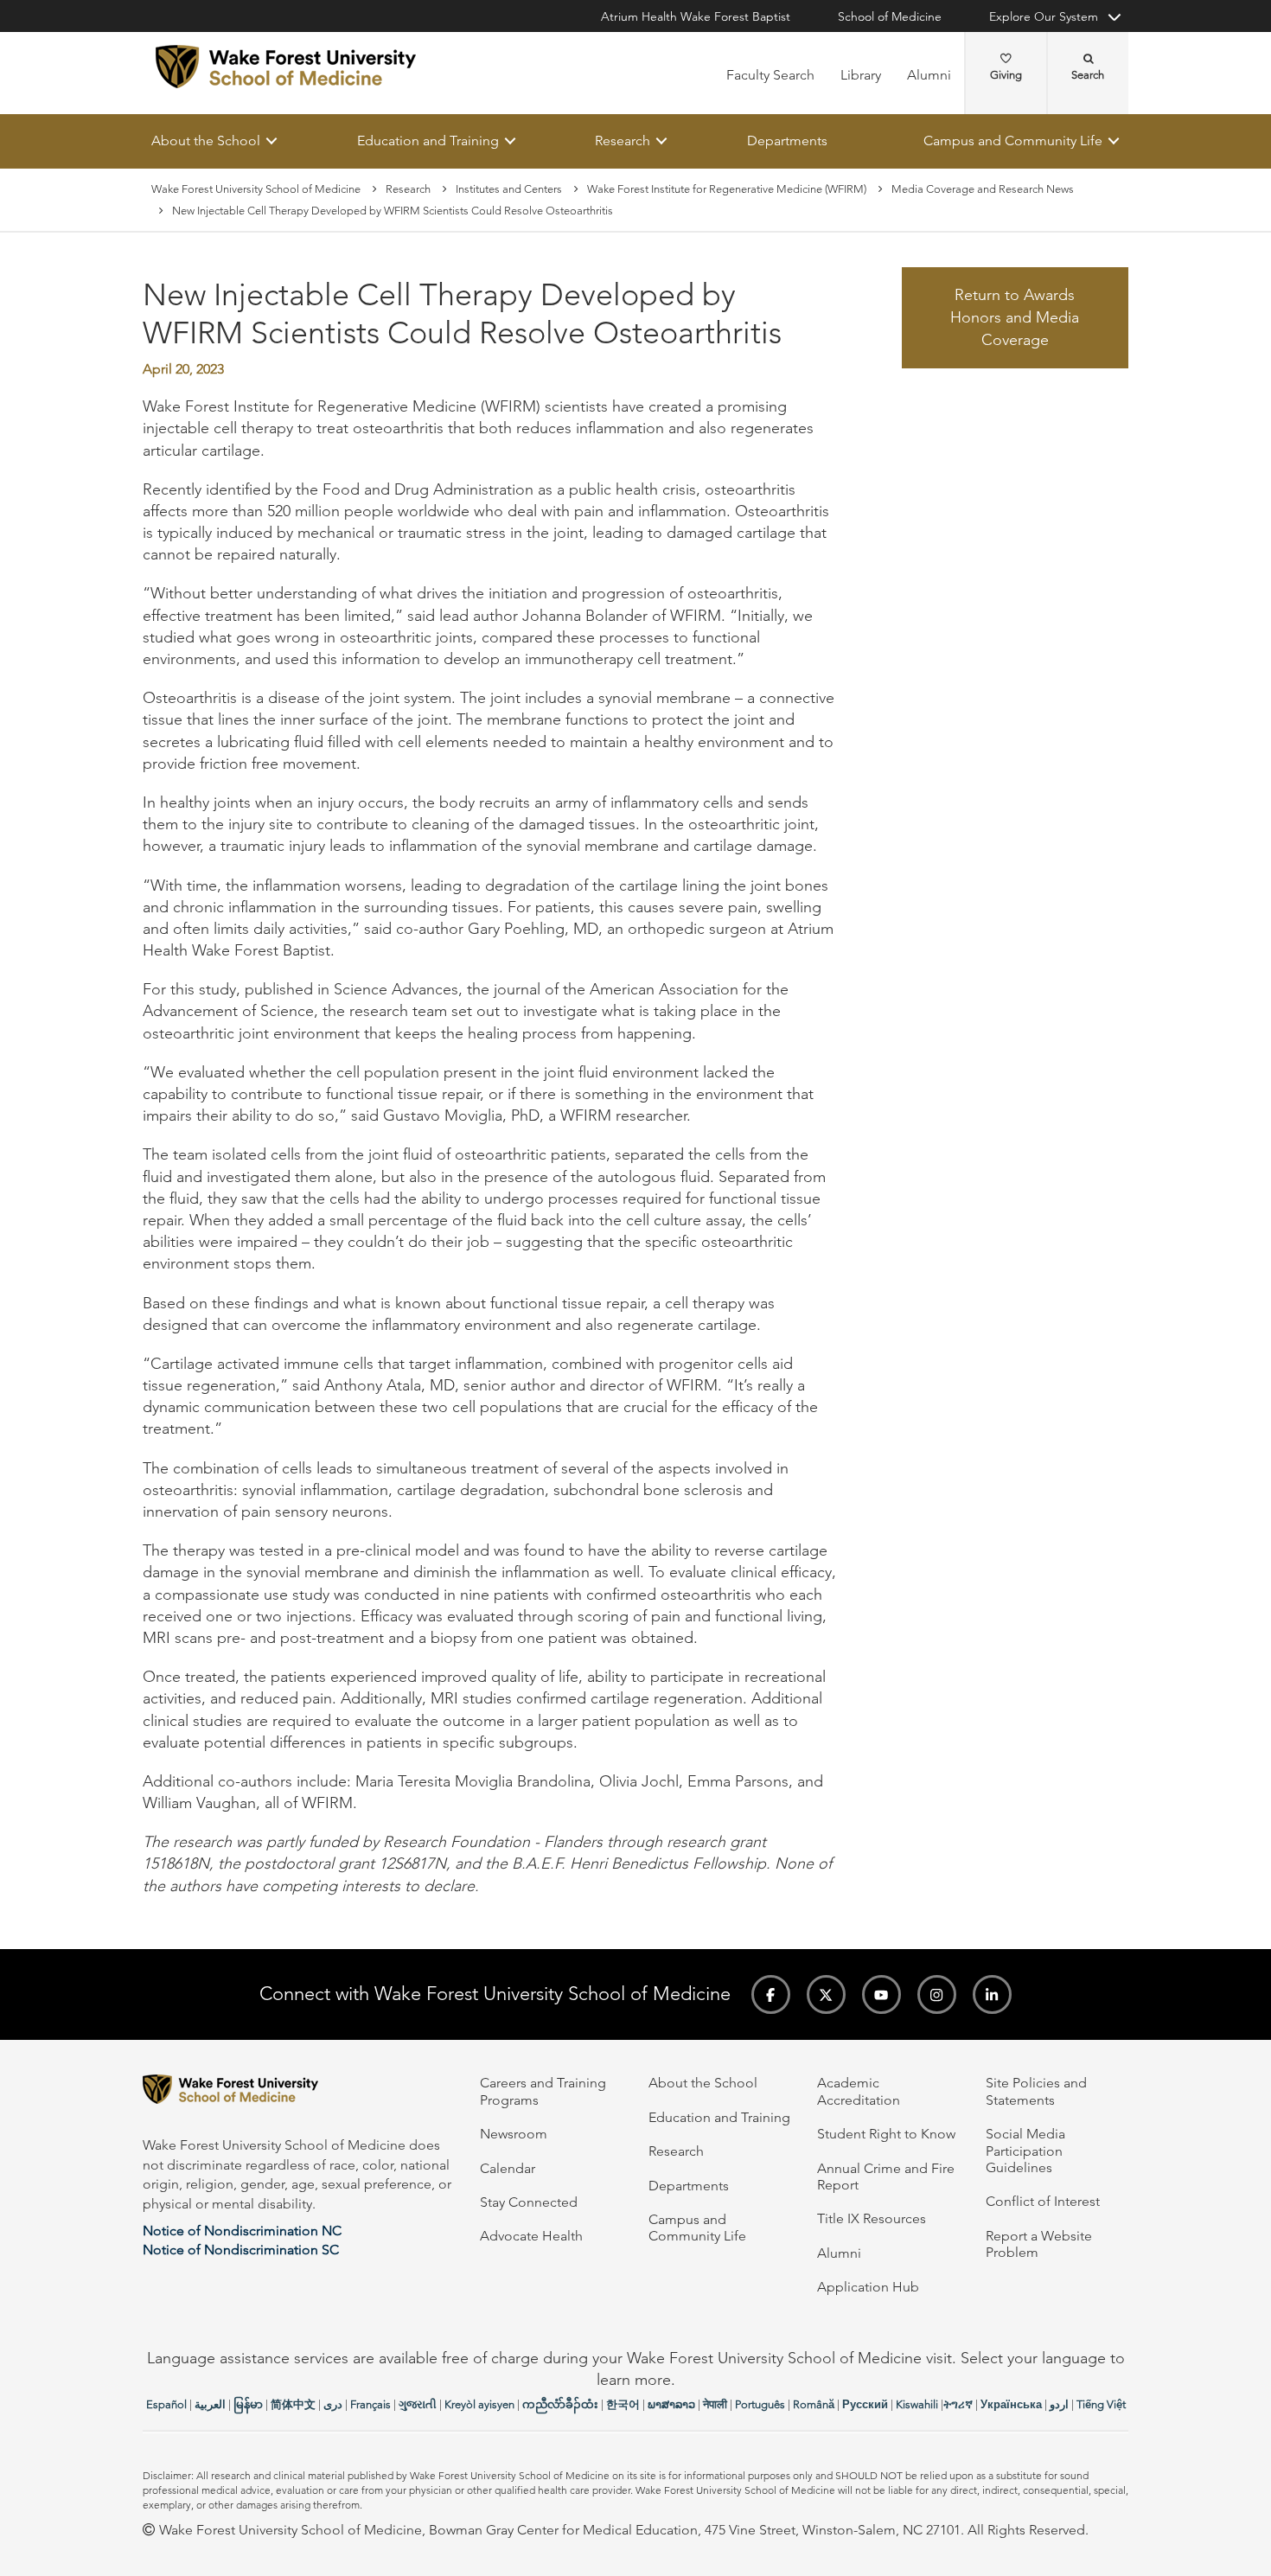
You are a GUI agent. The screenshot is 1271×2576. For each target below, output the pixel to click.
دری (333, 2404)
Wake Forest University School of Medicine (256, 189)
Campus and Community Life (1013, 141)
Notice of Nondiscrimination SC (241, 2250)
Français (370, 2404)
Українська (1011, 2404)
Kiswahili (917, 2404)
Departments (787, 141)
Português (760, 2404)
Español (166, 2404)
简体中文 (293, 2404)
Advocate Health (531, 2236)
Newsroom (514, 2134)
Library (861, 75)
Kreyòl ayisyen (479, 2404)
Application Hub (868, 2287)
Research (623, 141)
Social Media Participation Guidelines (1025, 2151)
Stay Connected (529, 2202)
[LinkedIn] (992, 1994)
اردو (1059, 2404)
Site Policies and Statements (1036, 2091)
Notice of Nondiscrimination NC (242, 2231)
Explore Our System (1044, 16)
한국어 (623, 2404)
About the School (206, 141)
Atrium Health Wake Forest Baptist (696, 16)
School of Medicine (890, 16)
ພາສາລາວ (671, 2404)
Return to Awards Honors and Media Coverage (1015, 318)
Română (814, 2404)
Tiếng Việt (1101, 2404)
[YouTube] (881, 1994)
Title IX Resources (872, 2218)
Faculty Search (770, 75)
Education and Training (428, 141)
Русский (865, 2404)
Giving (1006, 75)
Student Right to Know (886, 2134)
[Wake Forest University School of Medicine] (286, 67)
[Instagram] (937, 1994)
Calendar (508, 2168)
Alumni (929, 75)
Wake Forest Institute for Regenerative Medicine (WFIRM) (727, 189)
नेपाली (715, 2404)
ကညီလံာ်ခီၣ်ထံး (560, 2404)
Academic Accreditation (859, 2091)
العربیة (210, 2404)
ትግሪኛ (958, 2404)
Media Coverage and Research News (983, 189)
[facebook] (771, 1994)
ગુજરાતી (418, 2404)
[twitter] (826, 1994)
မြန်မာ (248, 2404)
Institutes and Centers (509, 189)
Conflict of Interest (1043, 2201)
